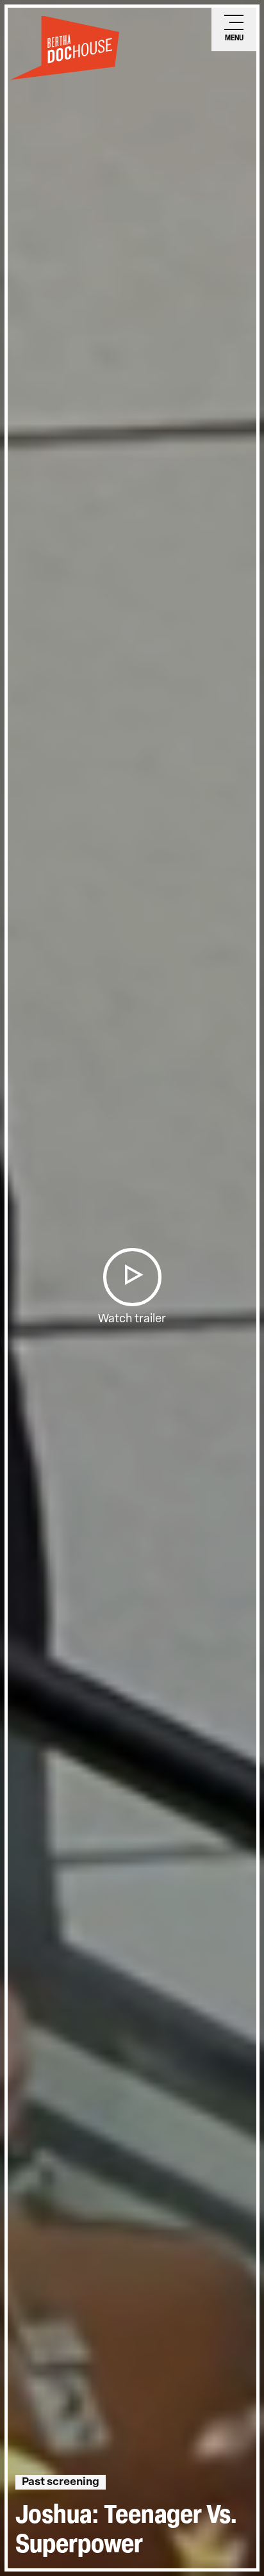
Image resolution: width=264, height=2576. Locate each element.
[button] (132, 1277)
